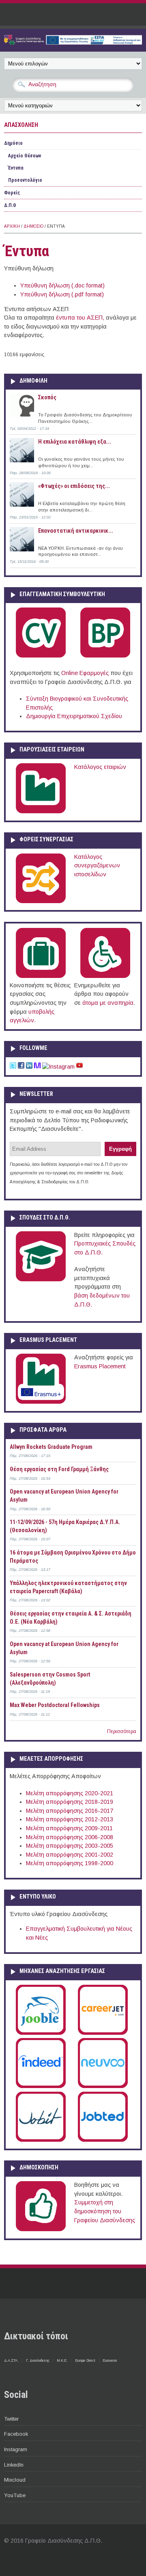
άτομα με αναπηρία (108, 1003)
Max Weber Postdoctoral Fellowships (55, 1705)
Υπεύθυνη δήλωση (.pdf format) (62, 294)
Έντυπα (16, 168)
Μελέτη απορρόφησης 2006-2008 (70, 1837)
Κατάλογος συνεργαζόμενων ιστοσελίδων (97, 866)
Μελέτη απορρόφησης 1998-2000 (70, 1863)
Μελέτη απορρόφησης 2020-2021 (70, 1793)
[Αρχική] (73, 43)
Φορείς (12, 193)
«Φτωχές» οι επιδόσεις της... (74, 486)
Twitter (11, 2419)
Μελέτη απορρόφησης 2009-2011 (69, 1828)
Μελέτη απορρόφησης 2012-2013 (70, 1819)
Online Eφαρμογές (85, 673)
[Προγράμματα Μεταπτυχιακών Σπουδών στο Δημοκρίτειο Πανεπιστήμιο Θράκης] (41, 1280)
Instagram (16, 2449)
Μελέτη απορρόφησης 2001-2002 (70, 1855)
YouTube (15, 2495)
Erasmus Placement (100, 1366)
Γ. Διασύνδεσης (38, 2360)
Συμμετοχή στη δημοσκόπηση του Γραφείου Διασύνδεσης (105, 2211)
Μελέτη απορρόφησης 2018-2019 (70, 1802)
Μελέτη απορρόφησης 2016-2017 (70, 1811)
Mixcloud (15, 2480)
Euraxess (110, 2360)
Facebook (16, 2434)
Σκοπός (47, 397)
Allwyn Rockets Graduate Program (51, 1447)
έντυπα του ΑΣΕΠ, (80, 318)
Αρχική (12, 226)
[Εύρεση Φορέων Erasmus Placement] (41, 1402)
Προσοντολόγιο (25, 180)
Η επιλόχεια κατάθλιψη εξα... (75, 442)
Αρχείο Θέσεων (25, 156)
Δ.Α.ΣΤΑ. (11, 2360)
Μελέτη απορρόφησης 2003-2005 (70, 1846)
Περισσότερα (122, 1731)
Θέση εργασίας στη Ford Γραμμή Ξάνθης (59, 1469)
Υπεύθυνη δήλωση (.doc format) (62, 285)
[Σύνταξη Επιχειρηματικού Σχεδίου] (105, 656)
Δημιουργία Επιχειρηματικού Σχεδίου (74, 716)
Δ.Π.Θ (10, 205)
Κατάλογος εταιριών (100, 767)
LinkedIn (14, 2465)
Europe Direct (85, 2360)
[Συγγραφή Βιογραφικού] (41, 656)
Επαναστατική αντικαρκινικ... (76, 531)
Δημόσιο (13, 143)
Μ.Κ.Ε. (62, 2360)
